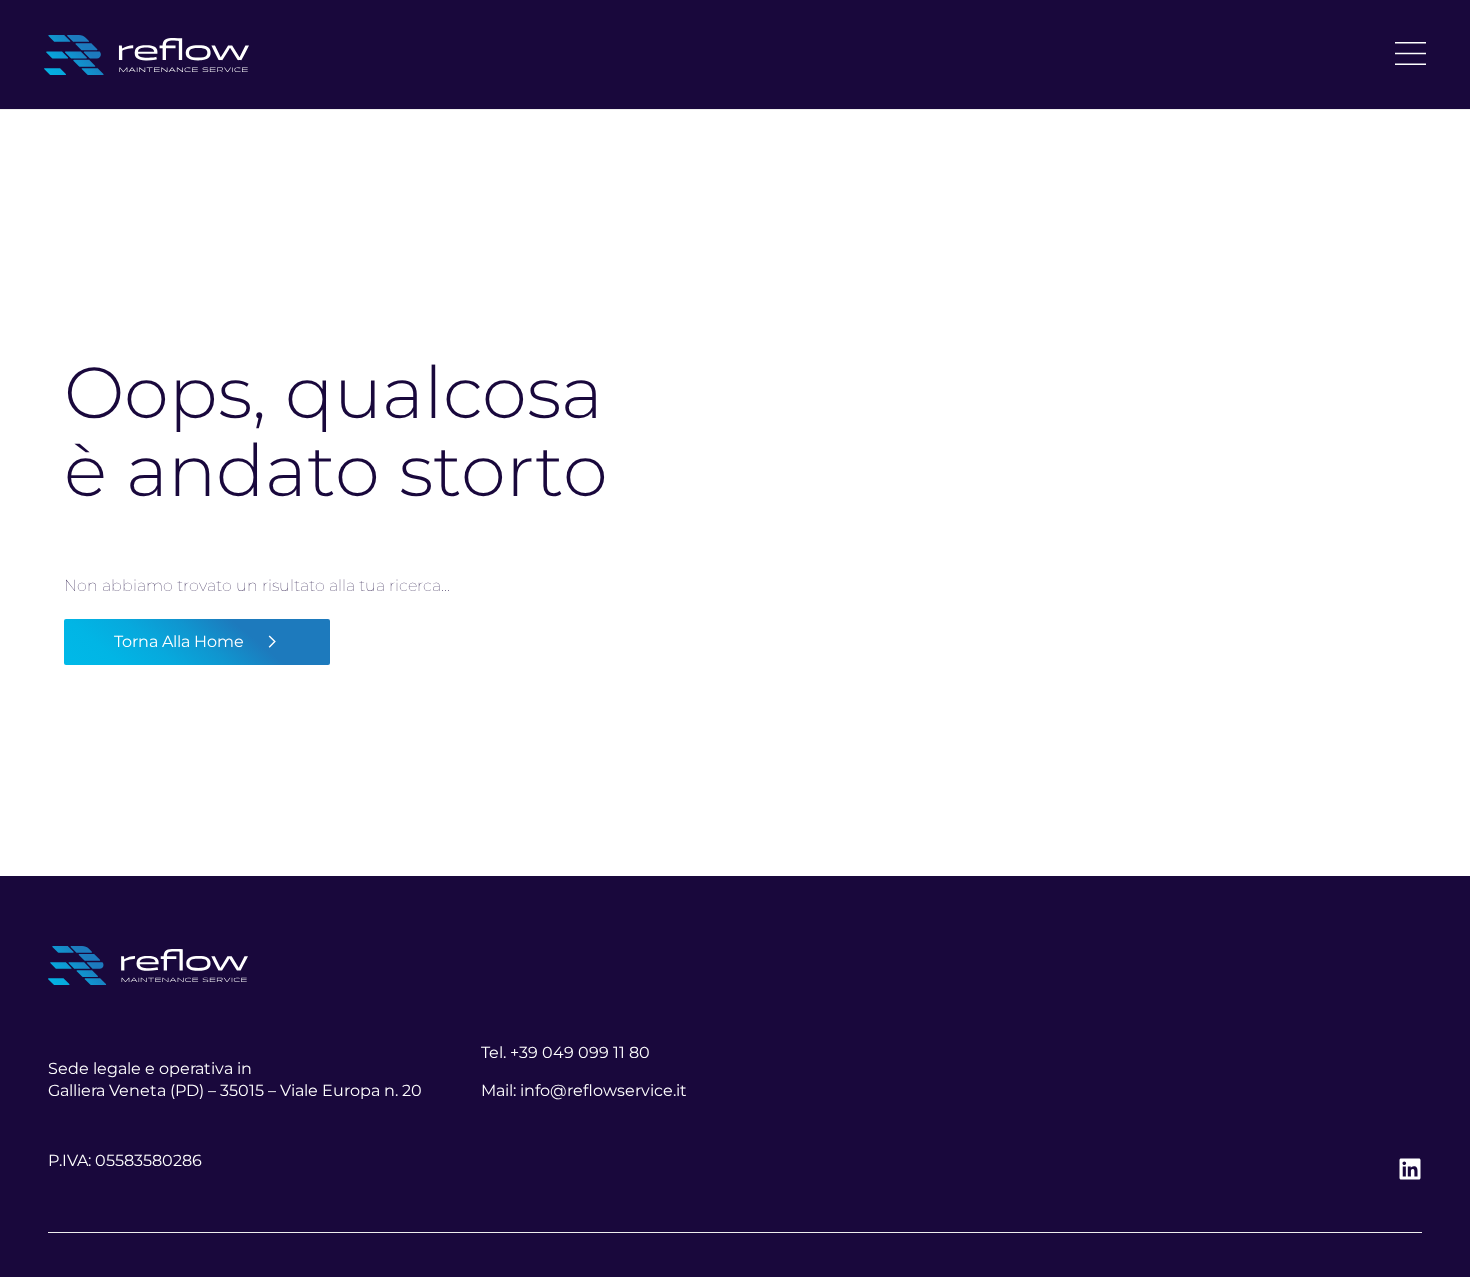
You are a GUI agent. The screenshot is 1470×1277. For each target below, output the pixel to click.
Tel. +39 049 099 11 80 (565, 1052)
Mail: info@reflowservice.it (584, 1090)
